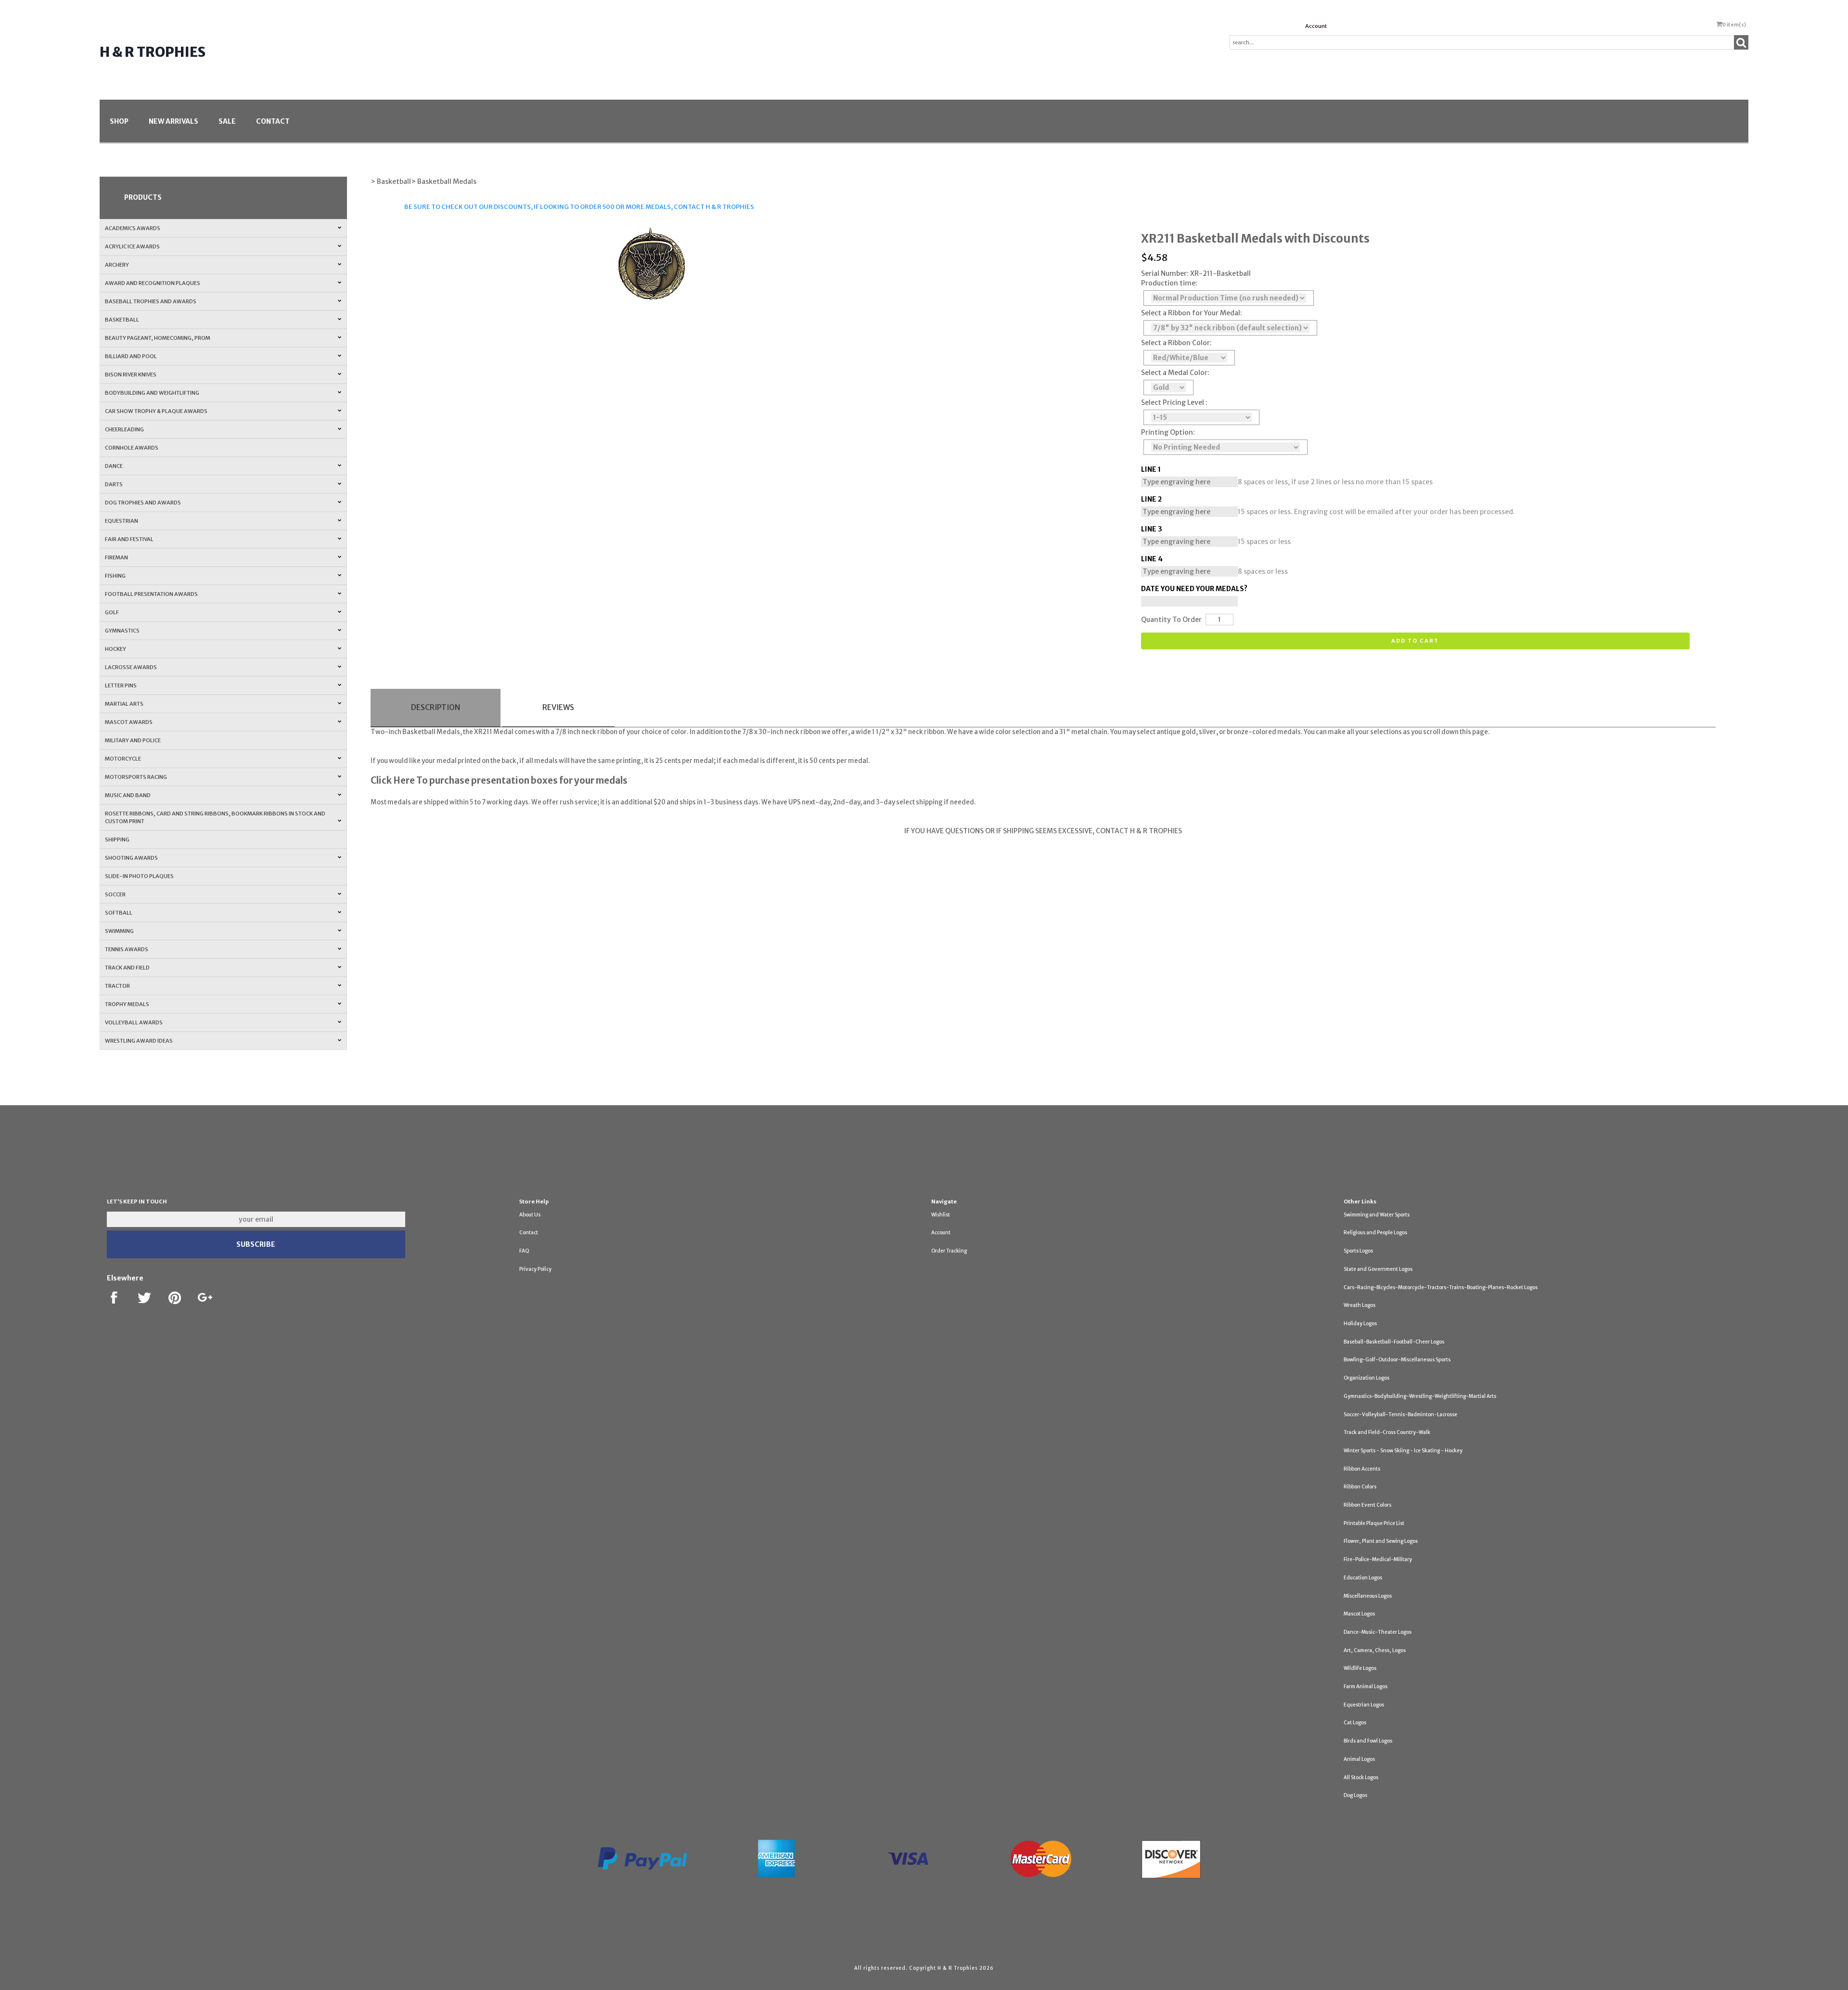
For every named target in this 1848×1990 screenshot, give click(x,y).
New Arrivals (173, 121)
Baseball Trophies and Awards (151, 301)
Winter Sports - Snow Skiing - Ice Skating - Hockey (1403, 1451)
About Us (530, 1215)
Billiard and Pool (131, 356)
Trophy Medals (127, 1004)
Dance (114, 466)
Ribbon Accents (1362, 1469)
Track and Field (127, 968)
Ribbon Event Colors (1367, 1505)
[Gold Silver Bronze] (1168, 388)
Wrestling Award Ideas (139, 1041)
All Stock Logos (1361, 1777)
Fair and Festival (129, 539)
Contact (273, 121)
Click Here (393, 781)
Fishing (115, 576)
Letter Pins (121, 685)
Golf (112, 612)
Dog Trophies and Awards (143, 503)
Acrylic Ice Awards (132, 246)
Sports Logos (1358, 1251)
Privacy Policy (535, 1269)
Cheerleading (124, 429)
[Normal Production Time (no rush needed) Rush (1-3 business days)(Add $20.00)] (1229, 298)
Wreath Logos (1360, 1305)
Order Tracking (949, 1251)
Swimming (119, 931)
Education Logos (1363, 1578)
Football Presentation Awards (151, 594)
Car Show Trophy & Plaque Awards (156, 411)
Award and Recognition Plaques (153, 283)
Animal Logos (1359, 1759)
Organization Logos (1367, 1378)
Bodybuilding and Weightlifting (152, 393)
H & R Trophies (153, 52)
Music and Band (128, 795)
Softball (119, 913)
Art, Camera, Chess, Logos (1375, 1650)
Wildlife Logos (1360, 1668)
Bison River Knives (131, 375)
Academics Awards (133, 228)
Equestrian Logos (1364, 1705)
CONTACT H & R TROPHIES (714, 207)
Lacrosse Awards (131, 667)
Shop (119, 121)
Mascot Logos (1359, 1614)
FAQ (524, 1251)
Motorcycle (123, 759)
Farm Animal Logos (1366, 1686)
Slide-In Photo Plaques (139, 876)
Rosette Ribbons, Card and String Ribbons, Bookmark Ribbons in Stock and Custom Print (215, 817)
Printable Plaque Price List (1374, 1523)
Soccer (115, 894)
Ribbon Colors (1360, 1487)
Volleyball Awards (134, 1022)
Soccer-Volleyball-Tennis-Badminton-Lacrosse (1400, 1415)
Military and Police (133, 740)
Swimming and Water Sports (1377, 1215)
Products (143, 197)
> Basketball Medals (444, 181)
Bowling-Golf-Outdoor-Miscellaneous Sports (1397, 1360)
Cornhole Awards (132, 448)
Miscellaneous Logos (1368, 1596)
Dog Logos (1355, 1795)
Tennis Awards (127, 949)
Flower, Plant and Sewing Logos (1381, 1541)
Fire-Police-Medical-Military (1378, 1559)
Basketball (122, 320)
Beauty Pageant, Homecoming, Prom (158, 338)
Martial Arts (124, 704)
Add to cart (1415, 641)
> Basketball (391, 181)
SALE (227, 121)
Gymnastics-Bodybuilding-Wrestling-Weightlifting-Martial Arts (1420, 1396)
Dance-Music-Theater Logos (1378, 1632)
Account (1316, 26)
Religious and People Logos (1375, 1233)
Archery (117, 265)
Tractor (117, 986)
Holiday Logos (1360, 1324)
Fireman (116, 557)
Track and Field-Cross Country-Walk (1387, 1432)
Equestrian (122, 521)
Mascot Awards (129, 722)
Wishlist (941, 1215)
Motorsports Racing (136, 777)
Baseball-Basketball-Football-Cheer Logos (1394, 1342)
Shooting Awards (131, 858)
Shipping (117, 840)
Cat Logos (1355, 1723)
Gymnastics (122, 631)
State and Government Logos (1378, 1269)
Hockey (115, 649)
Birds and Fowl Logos (1368, 1741)
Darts (114, 484)
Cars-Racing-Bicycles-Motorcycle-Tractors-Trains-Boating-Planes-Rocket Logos (1441, 1287)
